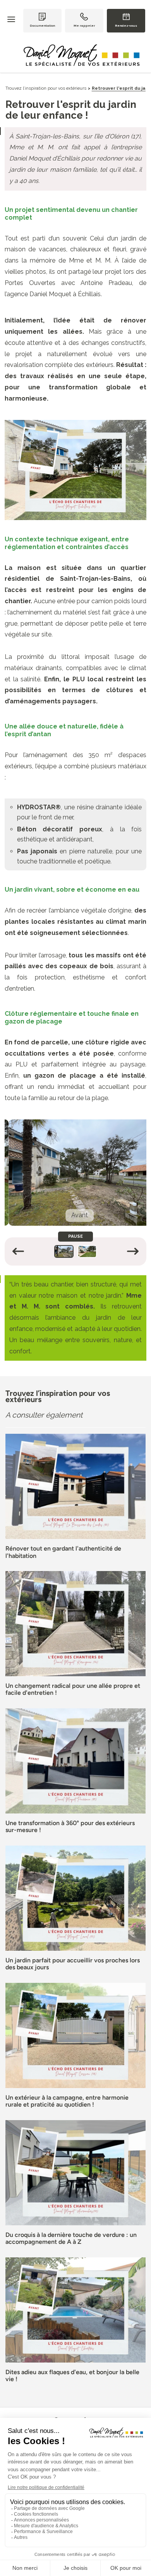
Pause (70, 1236)
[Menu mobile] (15, 20)
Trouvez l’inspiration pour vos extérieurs (46, 88)
